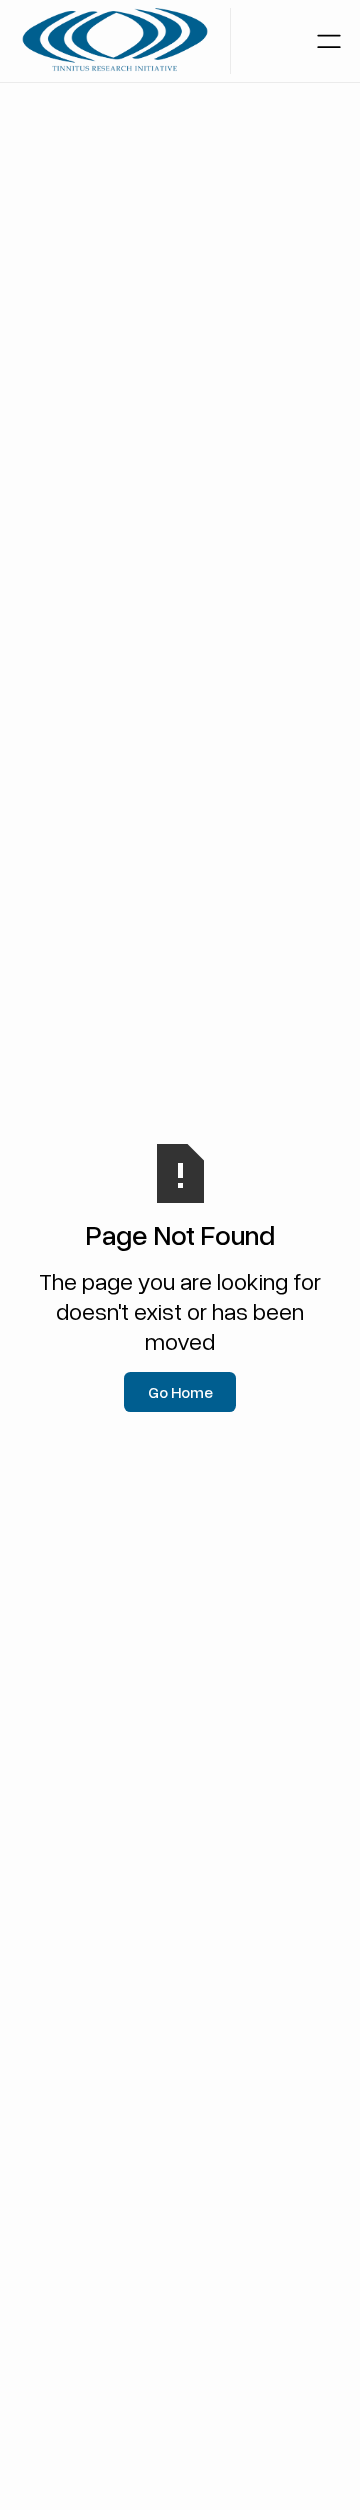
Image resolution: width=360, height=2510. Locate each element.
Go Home (180, 1392)
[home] (115, 41)
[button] (329, 41)
